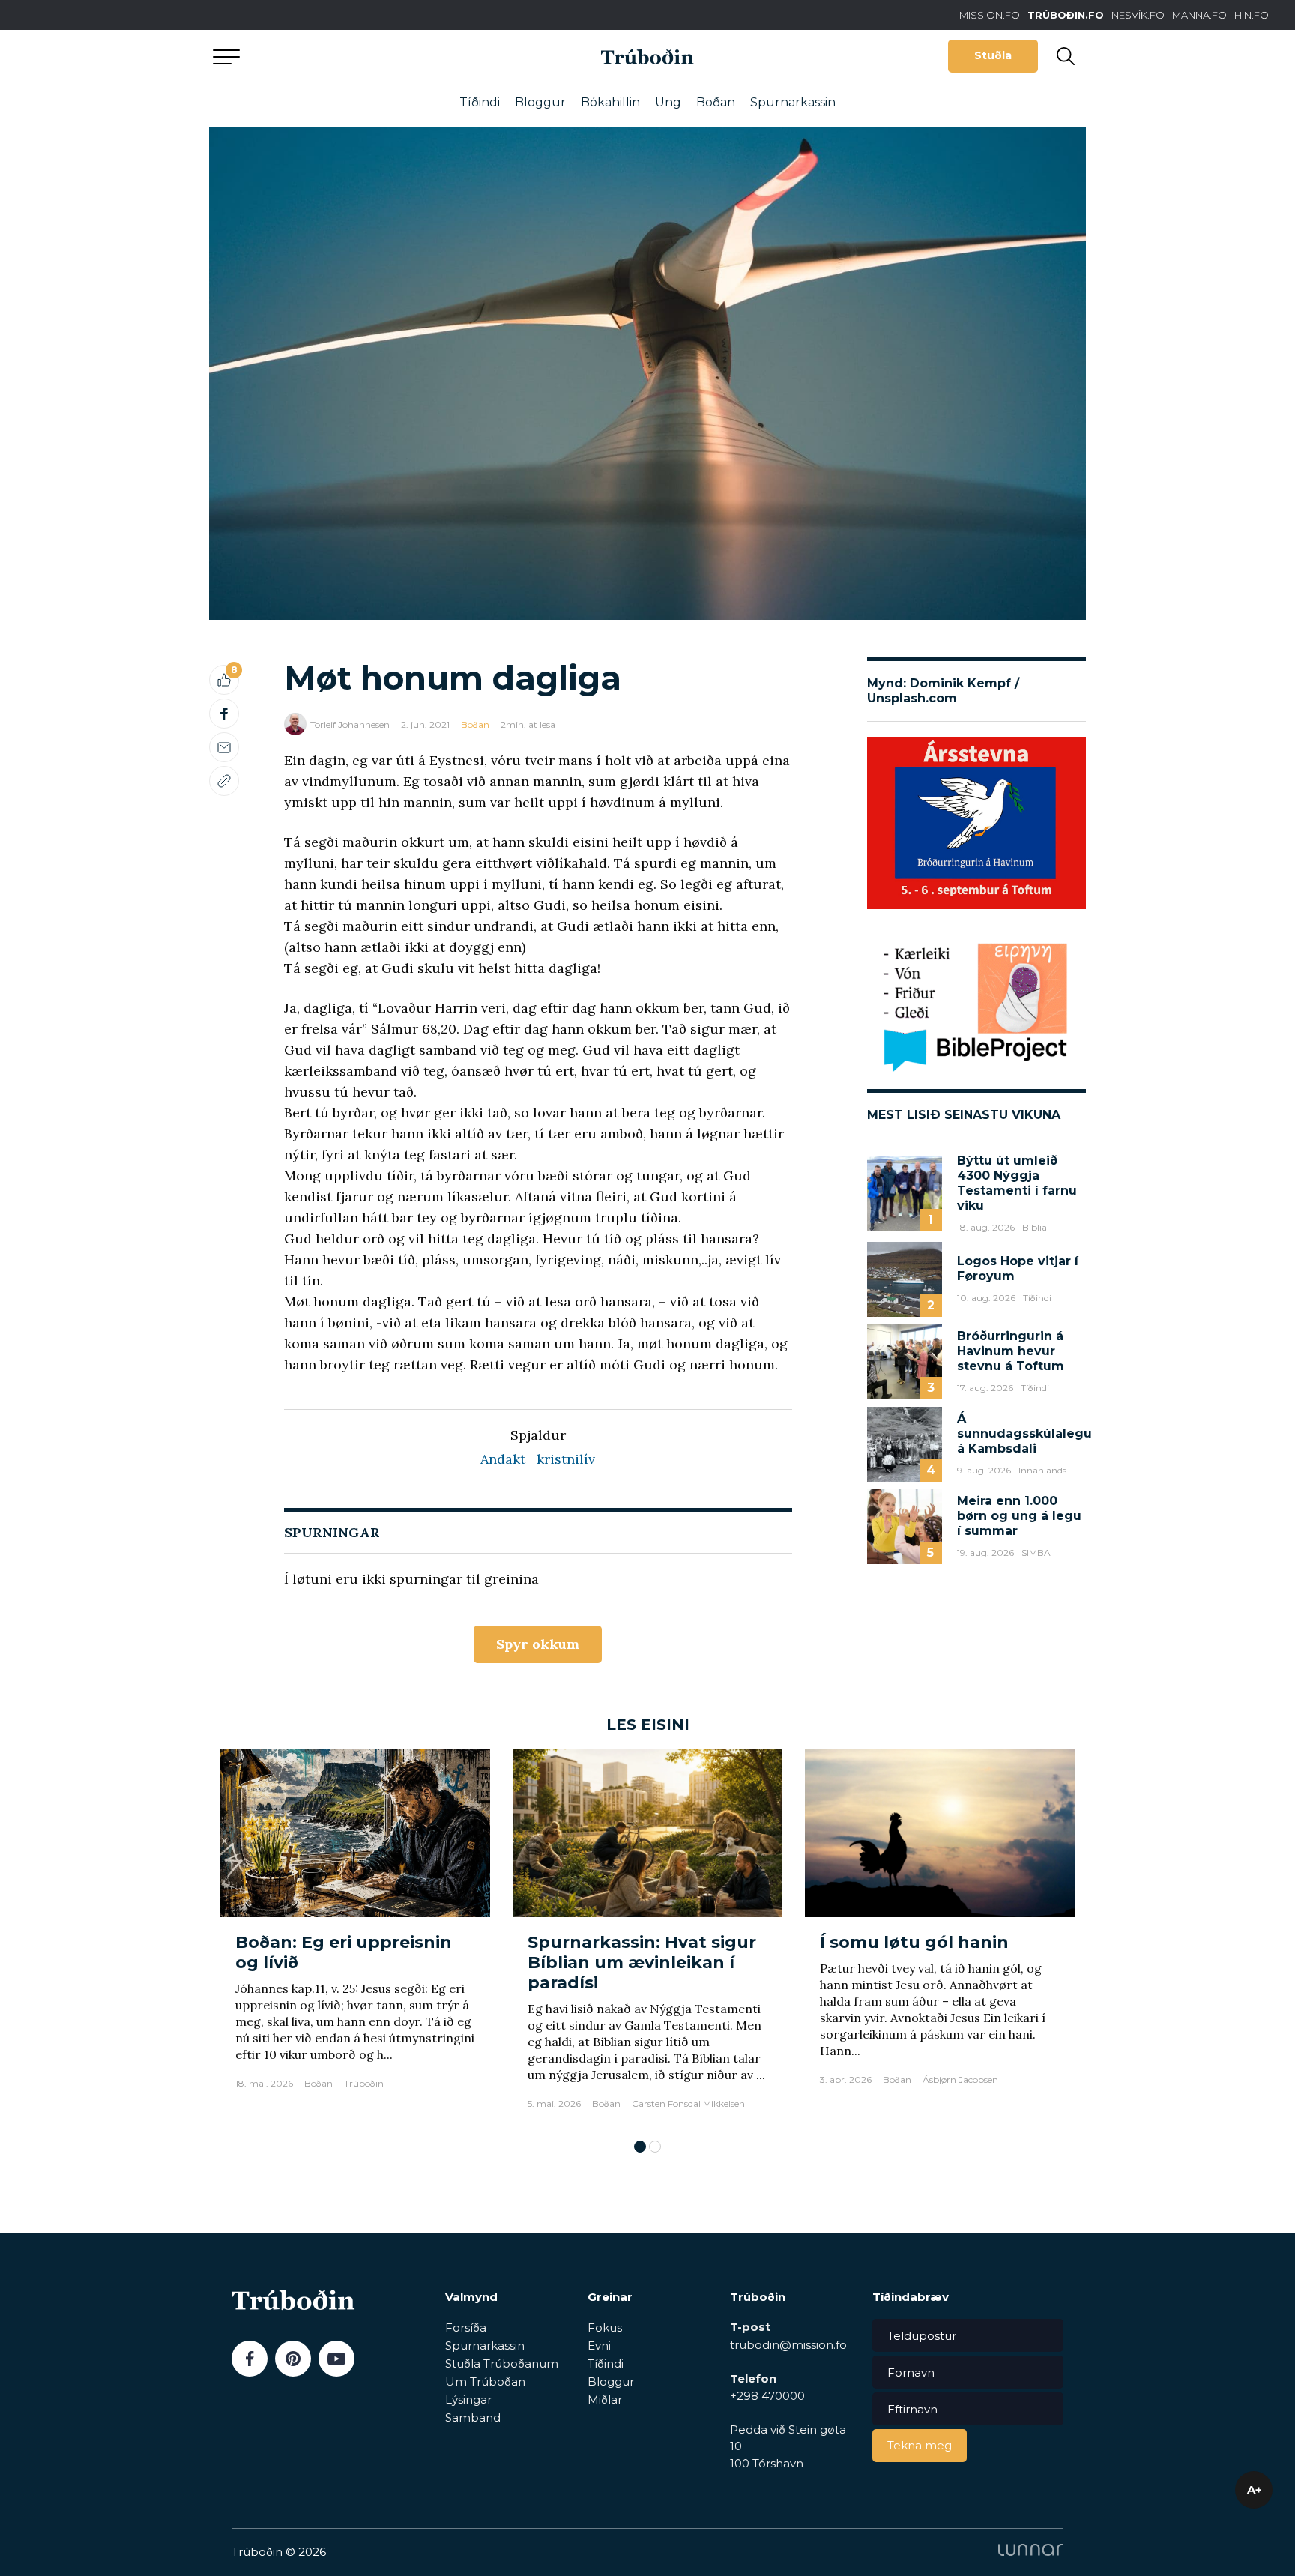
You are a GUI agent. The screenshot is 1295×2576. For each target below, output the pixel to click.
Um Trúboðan (485, 2382)
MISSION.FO (990, 15)
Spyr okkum (538, 1644)
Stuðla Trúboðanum (502, 2364)
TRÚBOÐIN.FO (1066, 15)
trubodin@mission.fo (788, 2345)
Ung (668, 102)
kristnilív (566, 1459)
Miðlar (605, 2399)
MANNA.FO (1199, 15)
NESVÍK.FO (1138, 15)
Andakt (503, 1459)
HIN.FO (1252, 15)
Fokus (605, 2328)
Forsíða (466, 2328)
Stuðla (993, 55)
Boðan (716, 102)
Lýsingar (468, 2399)
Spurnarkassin (793, 102)
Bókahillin (610, 102)
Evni (599, 2346)
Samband (473, 2417)
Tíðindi (480, 102)
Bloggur (540, 102)
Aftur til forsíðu (351, 56)
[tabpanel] (355, 1936)
